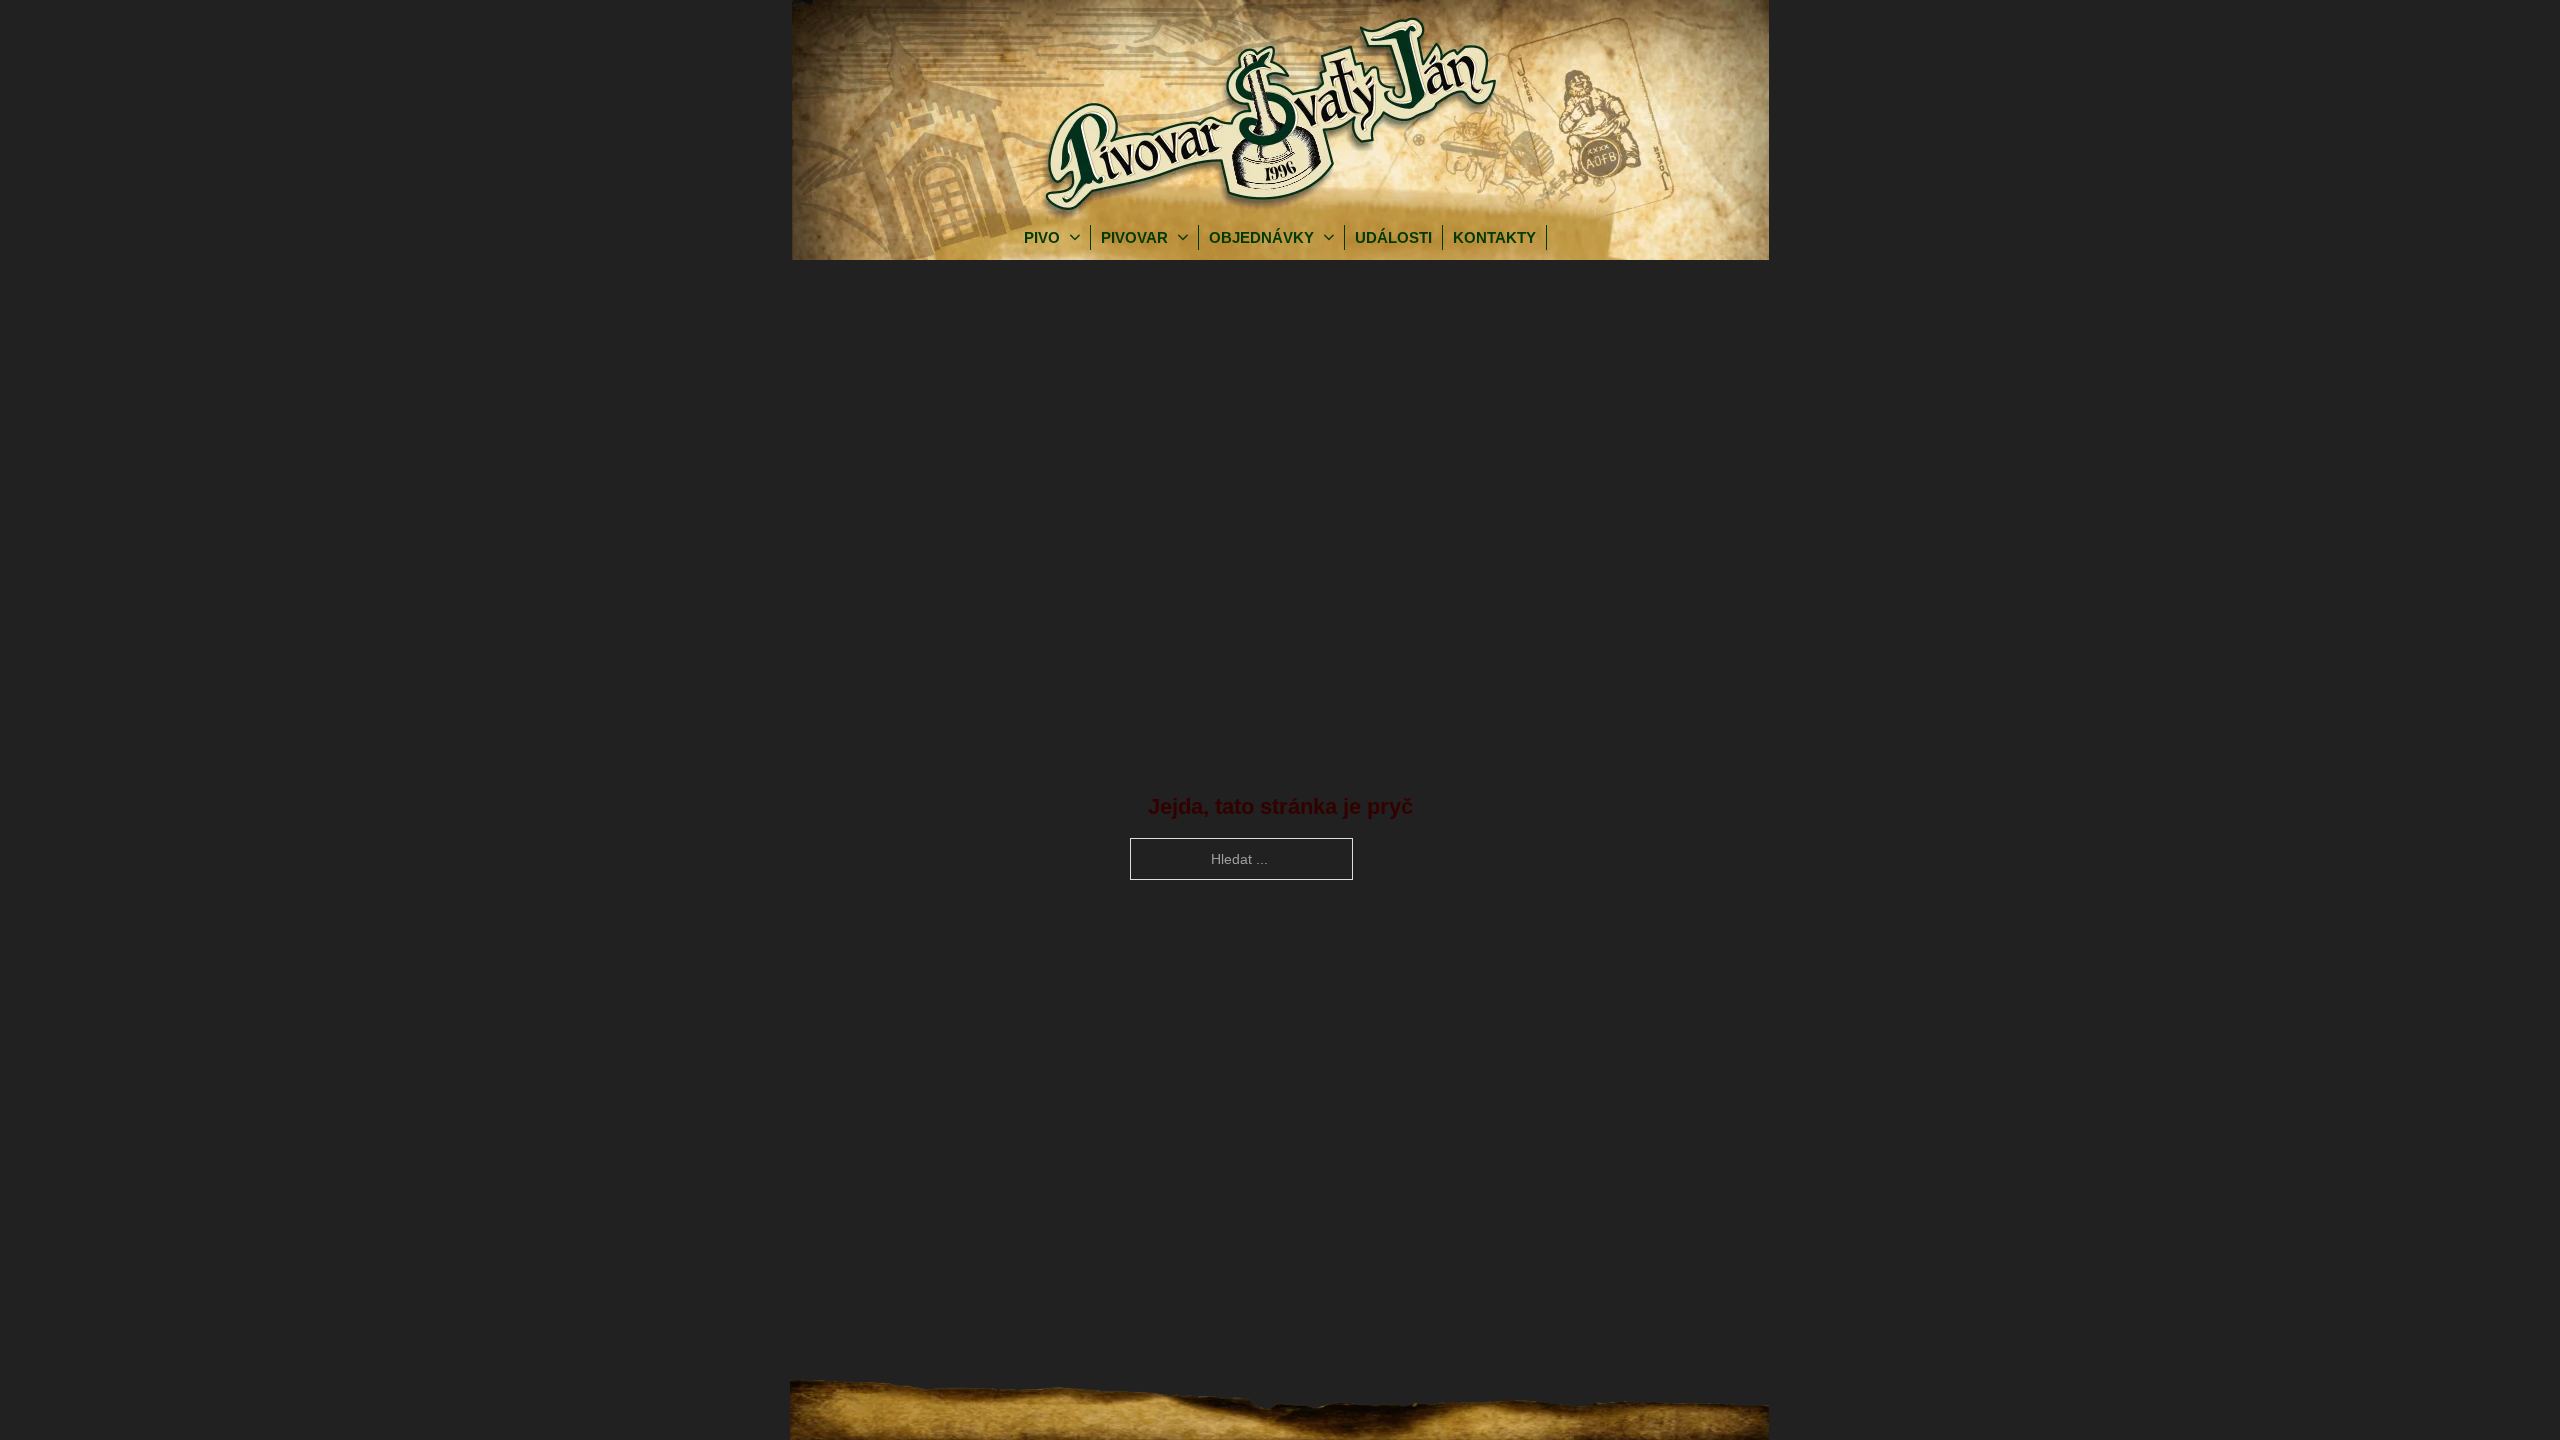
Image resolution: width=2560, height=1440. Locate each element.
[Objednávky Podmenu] (1334, 237)
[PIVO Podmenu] (1080, 237)
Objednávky (1261, 237)
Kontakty (1494, 237)
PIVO (1042, 237)
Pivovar (1134, 237)
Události (1393, 237)
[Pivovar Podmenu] (1188, 237)
